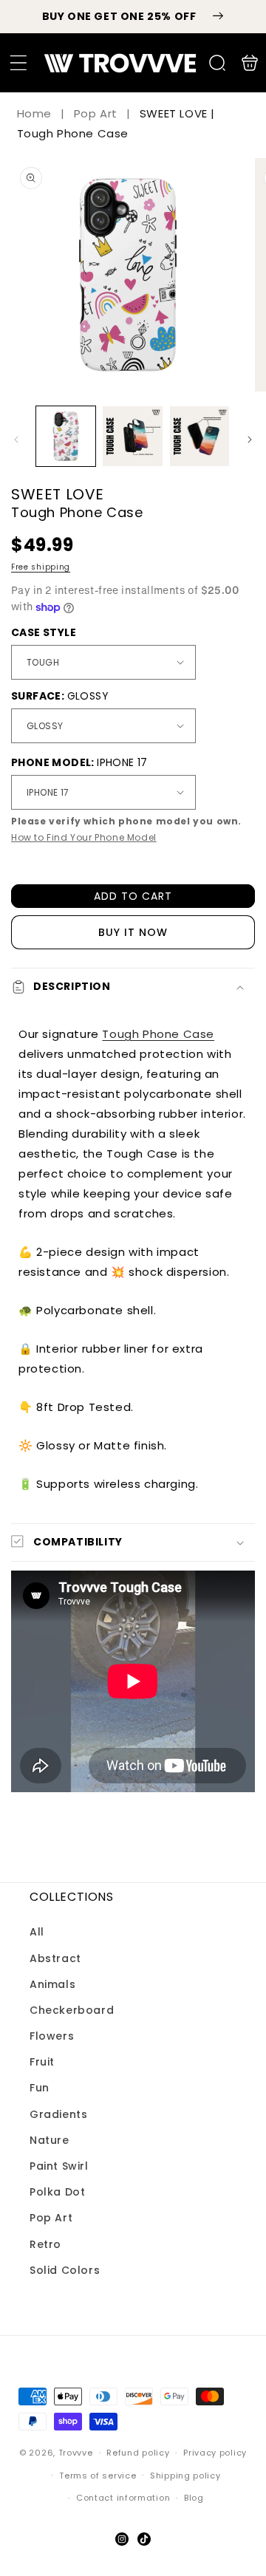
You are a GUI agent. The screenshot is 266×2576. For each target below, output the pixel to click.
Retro (45, 2244)
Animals (52, 1984)
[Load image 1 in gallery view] (66, 436)
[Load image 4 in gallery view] (199, 436)
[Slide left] (16, 440)
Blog (194, 2498)
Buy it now (133, 932)
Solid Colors (65, 2270)
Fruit (42, 2062)
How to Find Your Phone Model (84, 837)
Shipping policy (185, 2476)
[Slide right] (250, 440)
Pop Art (96, 113)
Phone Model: (79, 762)
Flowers (52, 2036)
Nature (50, 2140)
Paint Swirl (59, 2166)
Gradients (58, 2114)
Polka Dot (57, 2192)
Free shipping (41, 567)
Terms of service (98, 2476)
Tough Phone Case (158, 1034)
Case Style (44, 632)
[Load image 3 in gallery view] (132, 436)
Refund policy (138, 2453)
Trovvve (76, 2453)
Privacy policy (215, 2453)
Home (36, 113)
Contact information (123, 2498)
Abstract (55, 1958)
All (37, 1932)
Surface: (60, 696)
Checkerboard (72, 2010)
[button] (18, 63)
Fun (40, 2088)
